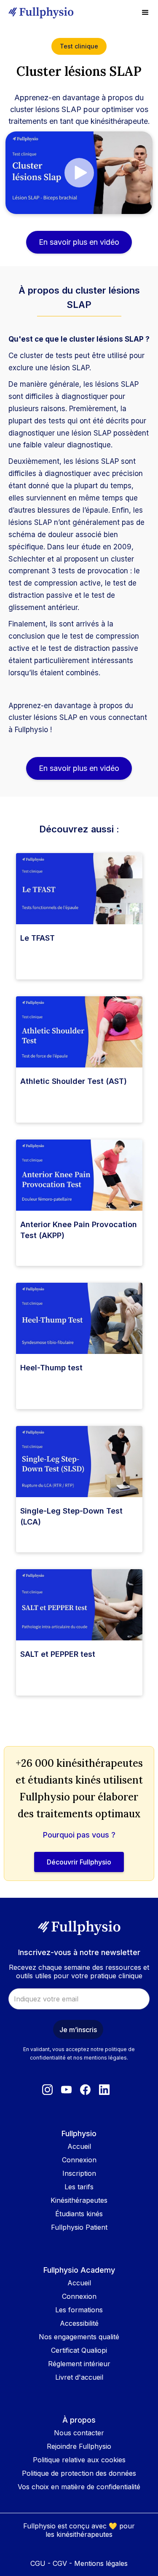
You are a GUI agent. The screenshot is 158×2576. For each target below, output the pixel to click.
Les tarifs (79, 2187)
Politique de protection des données (79, 2473)
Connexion (79, 2160)
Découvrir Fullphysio (79, 1862)
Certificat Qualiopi (79, 2350)
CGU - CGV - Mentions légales (79, 2563)
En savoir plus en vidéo (79, 242)
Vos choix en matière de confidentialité (79, 2487)
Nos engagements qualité (79, 2337)
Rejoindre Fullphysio (79, 2446)
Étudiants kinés (79, 2214)
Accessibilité (79, 2323)
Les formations (79, 2310)
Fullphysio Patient (79, 2227)
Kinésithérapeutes (79, 2200)
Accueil (79, 2146)
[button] (145, 13)
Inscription (79, 2173)
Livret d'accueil (79, 2377)
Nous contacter (79, 2433)
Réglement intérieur (79, 2364)
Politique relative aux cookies (79, 2460)
